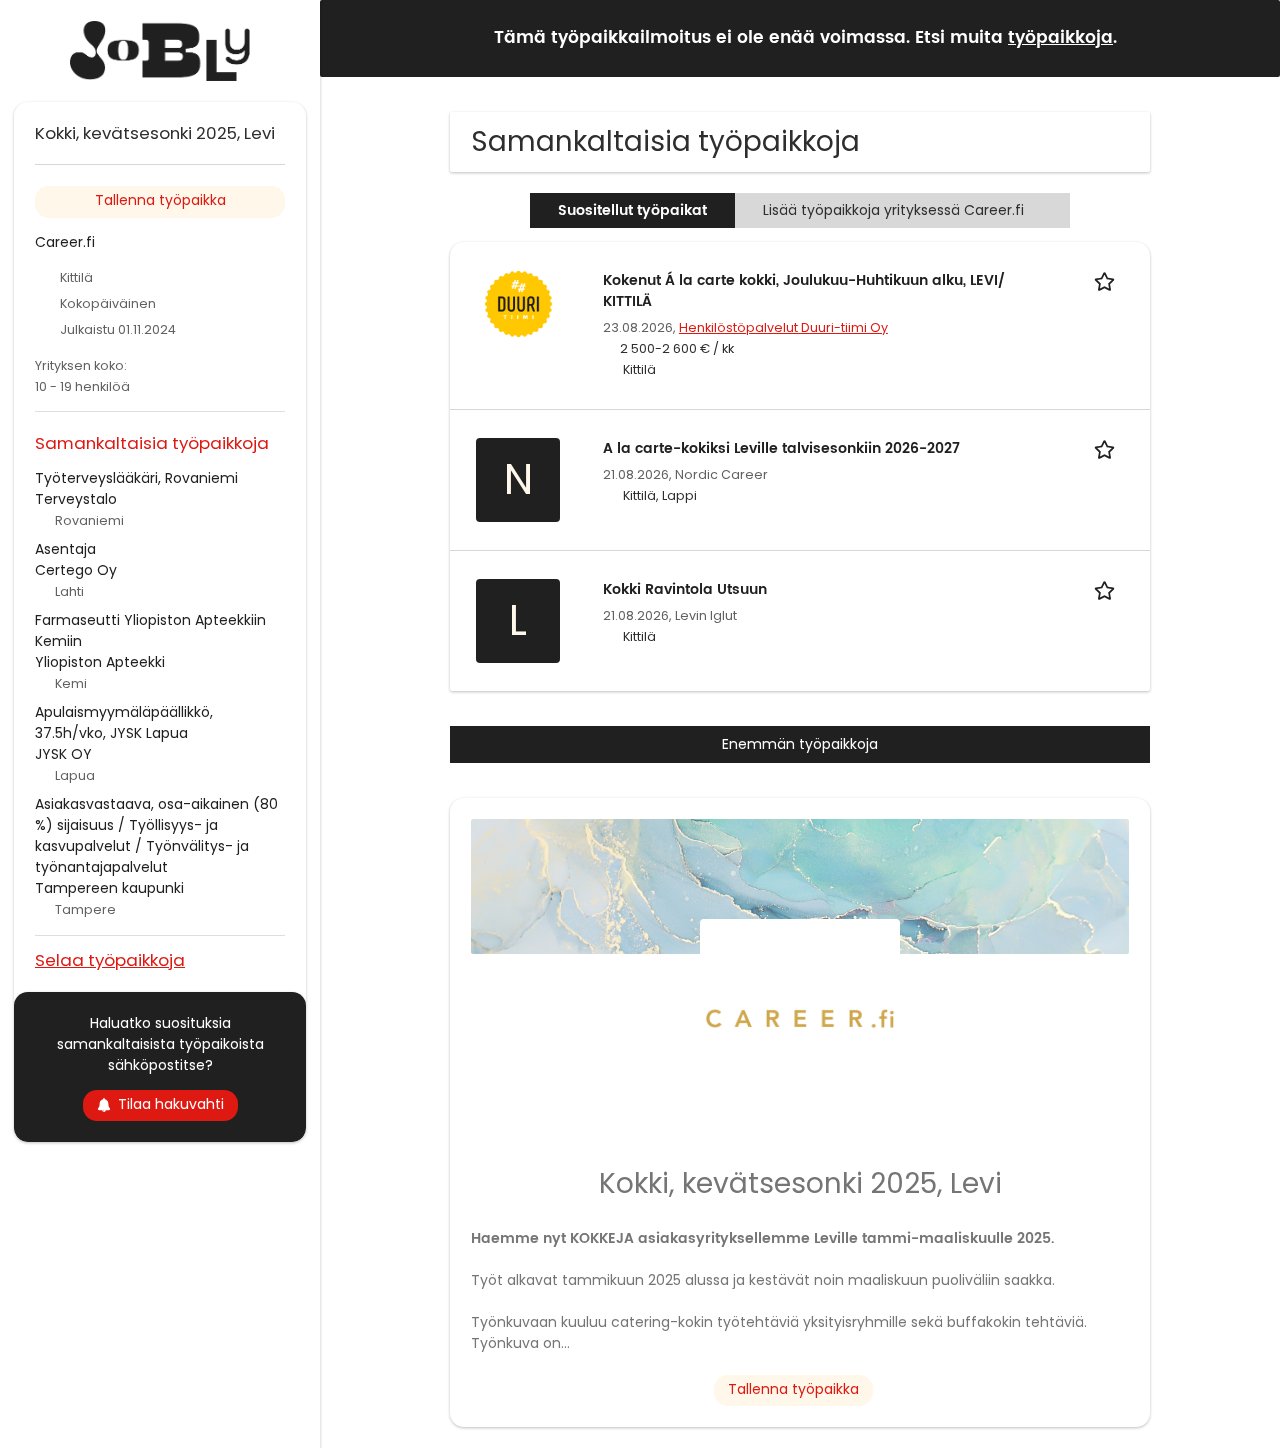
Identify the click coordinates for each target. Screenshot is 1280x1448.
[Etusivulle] (160, 51)
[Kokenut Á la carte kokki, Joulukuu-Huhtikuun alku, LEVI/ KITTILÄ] (518, 303)
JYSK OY (63, 754)
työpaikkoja (1060, 38)
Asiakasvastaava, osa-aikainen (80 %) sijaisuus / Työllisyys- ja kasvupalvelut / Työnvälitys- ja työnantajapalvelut (156, 835)
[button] (1249, 37)
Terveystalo (76, 499)
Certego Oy (76, 570)
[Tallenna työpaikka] (1108, 280)
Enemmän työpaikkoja (800, 744)
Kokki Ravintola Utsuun (685, 589)
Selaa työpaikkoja (110, 959)
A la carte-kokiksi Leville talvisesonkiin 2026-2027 (781, 448)
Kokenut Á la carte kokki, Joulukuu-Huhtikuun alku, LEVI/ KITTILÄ (804, 291)
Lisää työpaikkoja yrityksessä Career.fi (893, 210)
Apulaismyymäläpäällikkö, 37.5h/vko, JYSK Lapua (124, 722)
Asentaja (65, 549)
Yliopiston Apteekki (100, 662)
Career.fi (65, 242)
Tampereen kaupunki (109, 888)
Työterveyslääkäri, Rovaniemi (136, 478)
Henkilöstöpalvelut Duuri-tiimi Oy (783, 327)
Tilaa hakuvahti (171, 1104)
